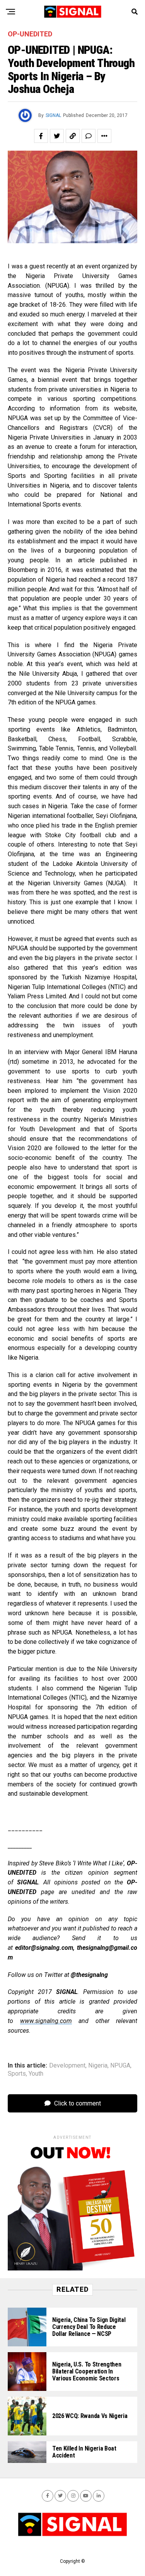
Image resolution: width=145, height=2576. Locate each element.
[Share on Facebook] (41, 136)
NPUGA (120, 2066)
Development (67, 2066)
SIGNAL (53, 115)
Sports (17, 2074)
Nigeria (98, 2066)
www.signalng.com (46, 2021)
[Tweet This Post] (57, 136)
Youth (36, 2074)
